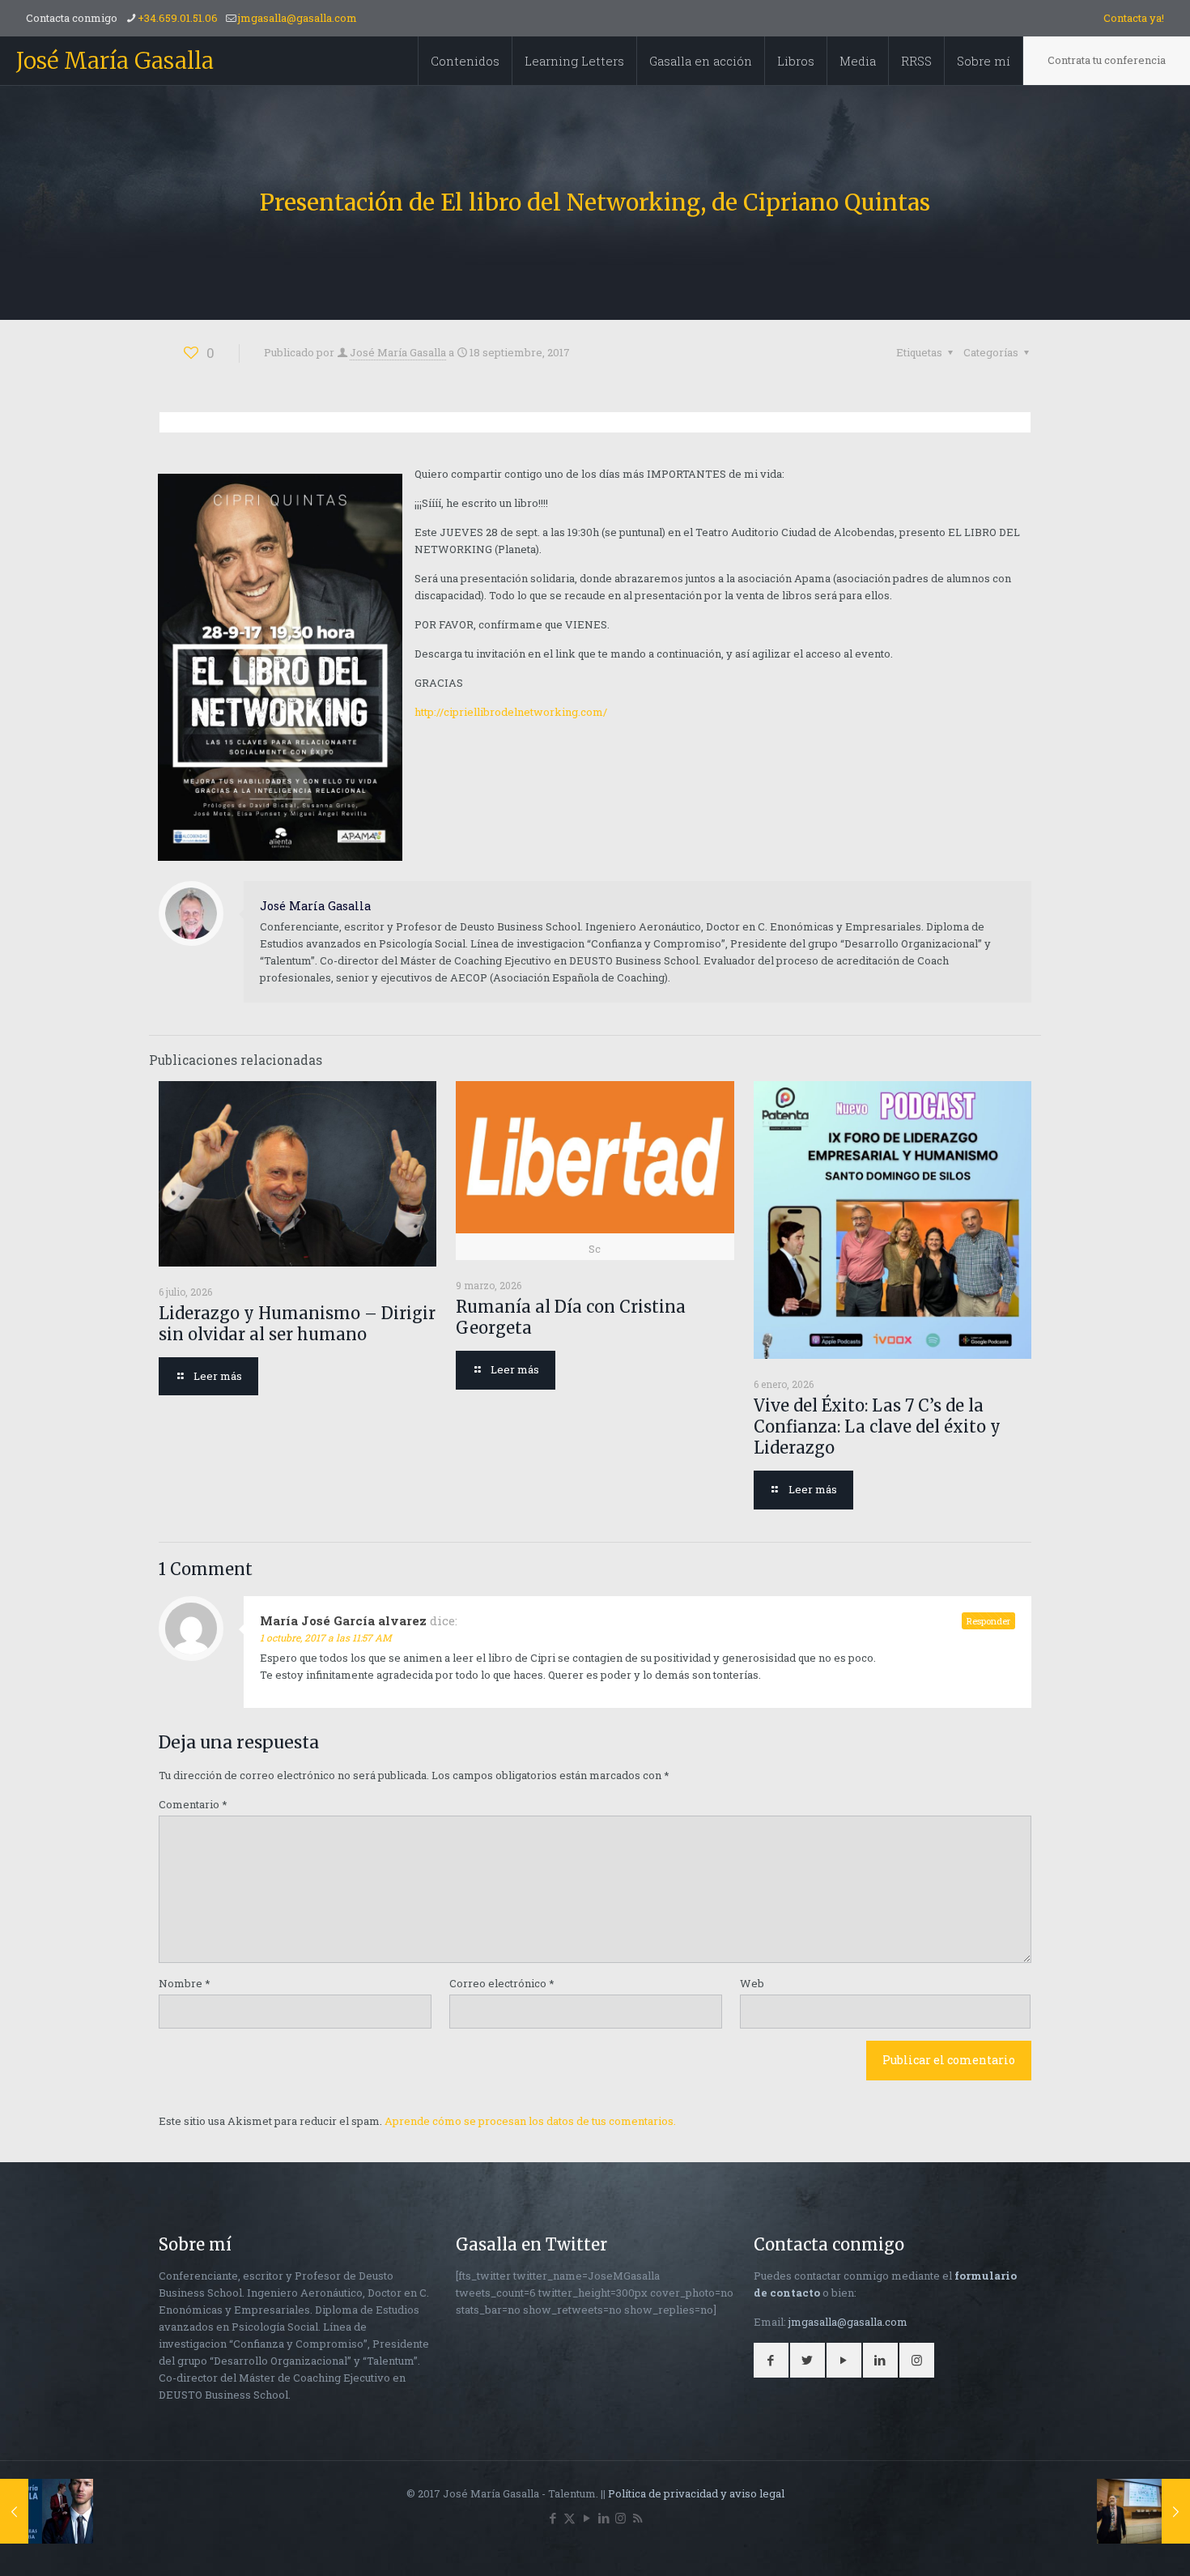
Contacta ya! (1134, 18)
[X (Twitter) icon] (569, 2518)
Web (752, 1983)
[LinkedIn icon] (603, 2518)
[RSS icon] (637, 2518)
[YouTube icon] (586, 2518)
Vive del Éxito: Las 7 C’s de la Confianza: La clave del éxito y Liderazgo (877, 1426)
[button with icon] (771, 2360)
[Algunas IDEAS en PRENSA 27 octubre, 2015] (47, 2511)
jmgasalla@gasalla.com (297, 18)
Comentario (193, 1804)
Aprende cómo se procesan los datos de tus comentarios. (530, 2121)
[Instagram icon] (620, 2518)
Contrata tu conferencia (1107, 60)
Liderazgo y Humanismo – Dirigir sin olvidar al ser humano (297, 1324)
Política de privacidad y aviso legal (696, 2493)
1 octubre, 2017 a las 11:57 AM (326, 1637)
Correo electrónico (502, 1983)
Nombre (185, 1983)
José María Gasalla (115, 61)
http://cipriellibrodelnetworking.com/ (511, 712)
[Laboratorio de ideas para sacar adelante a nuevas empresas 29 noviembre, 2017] (1143, 2511)
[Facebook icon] (552, 2518)
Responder (988, 1621)
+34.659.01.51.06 (178, 18)
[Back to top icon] (1112, 2543)
